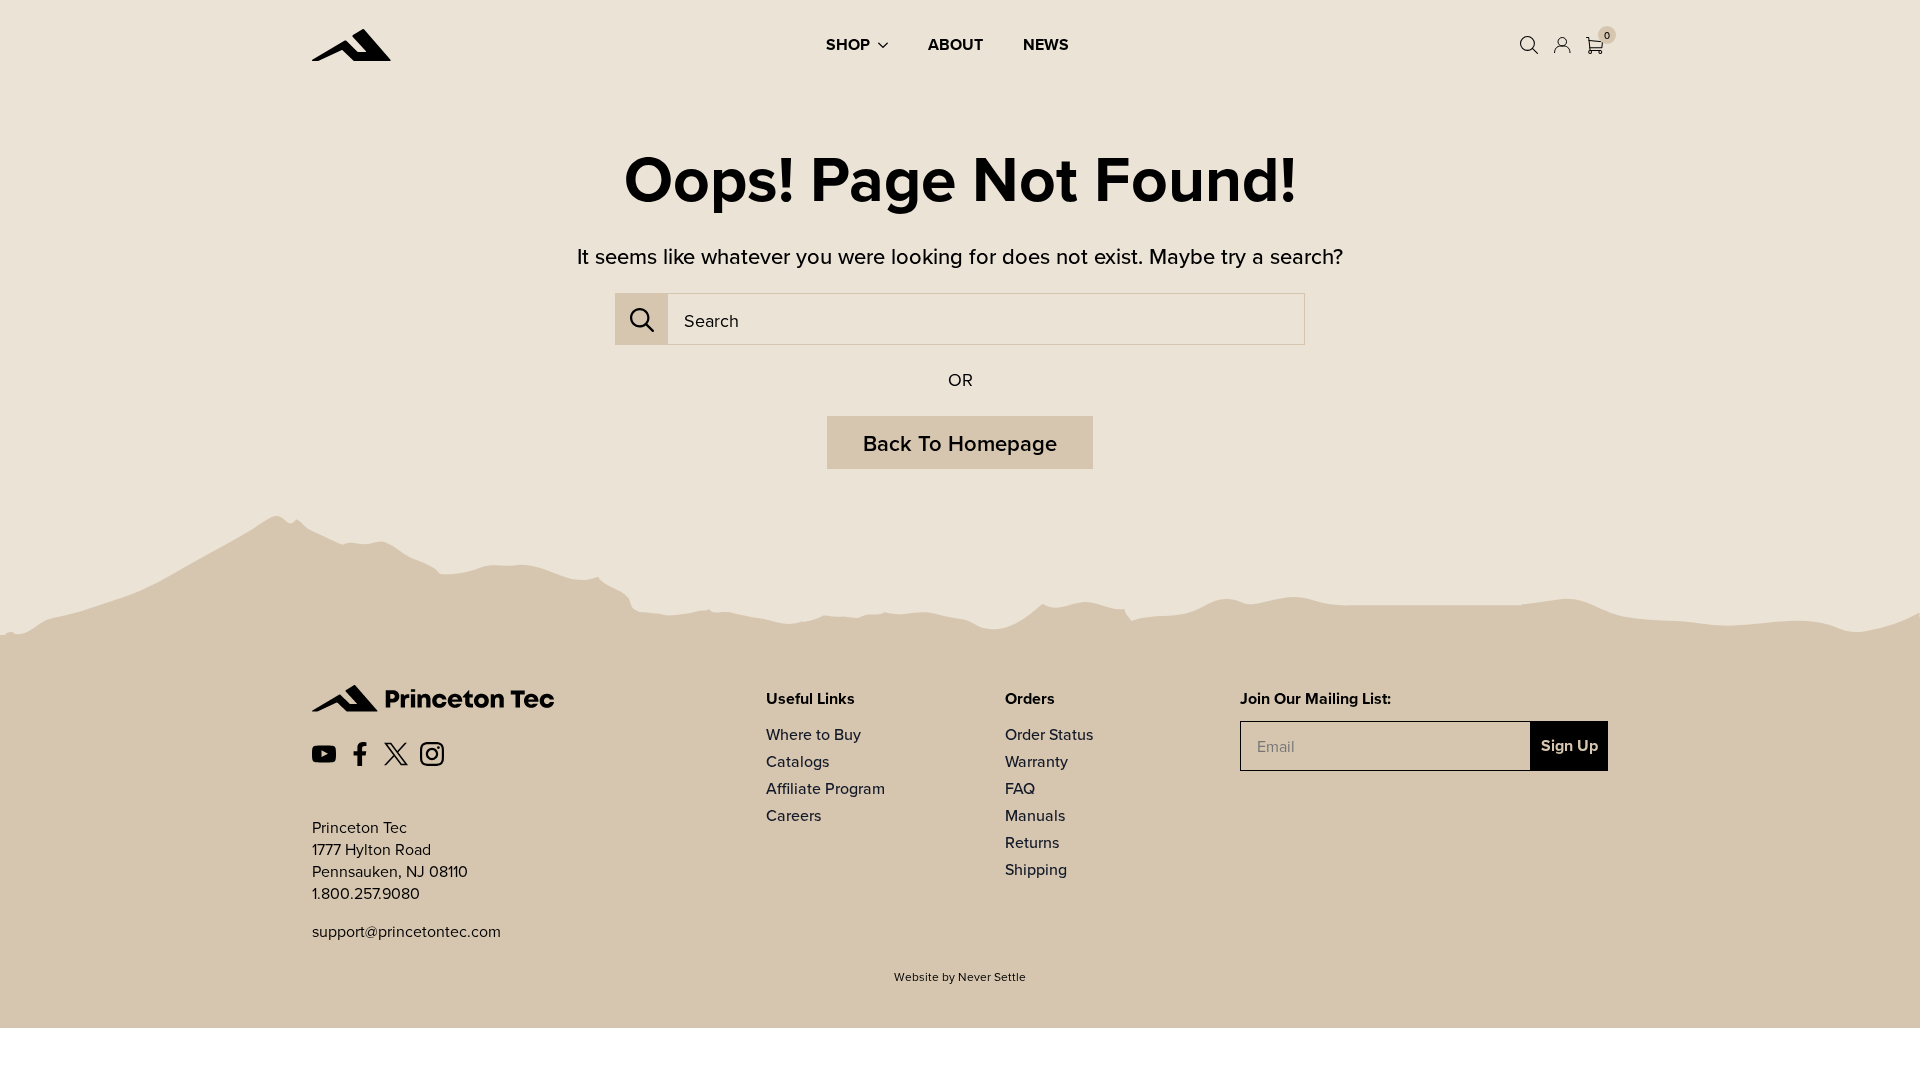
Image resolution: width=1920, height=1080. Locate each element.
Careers (793, 815)
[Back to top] (1875, 1035)
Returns (1032, 842)
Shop (848, 44)
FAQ (1020, 788)
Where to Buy (813, 734)
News (1046, 44)
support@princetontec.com (406, 931)
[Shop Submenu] (889, 45)
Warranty (1036, 761)
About (955, 44)
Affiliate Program (825, 788)
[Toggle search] (1529, 45)
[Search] (642, 320)
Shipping (1036, 869)
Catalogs (797, 761)
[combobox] (986, 320)
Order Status (1049, 734)
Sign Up (1569, 745)
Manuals (1035, 815)
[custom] (324, 754)
